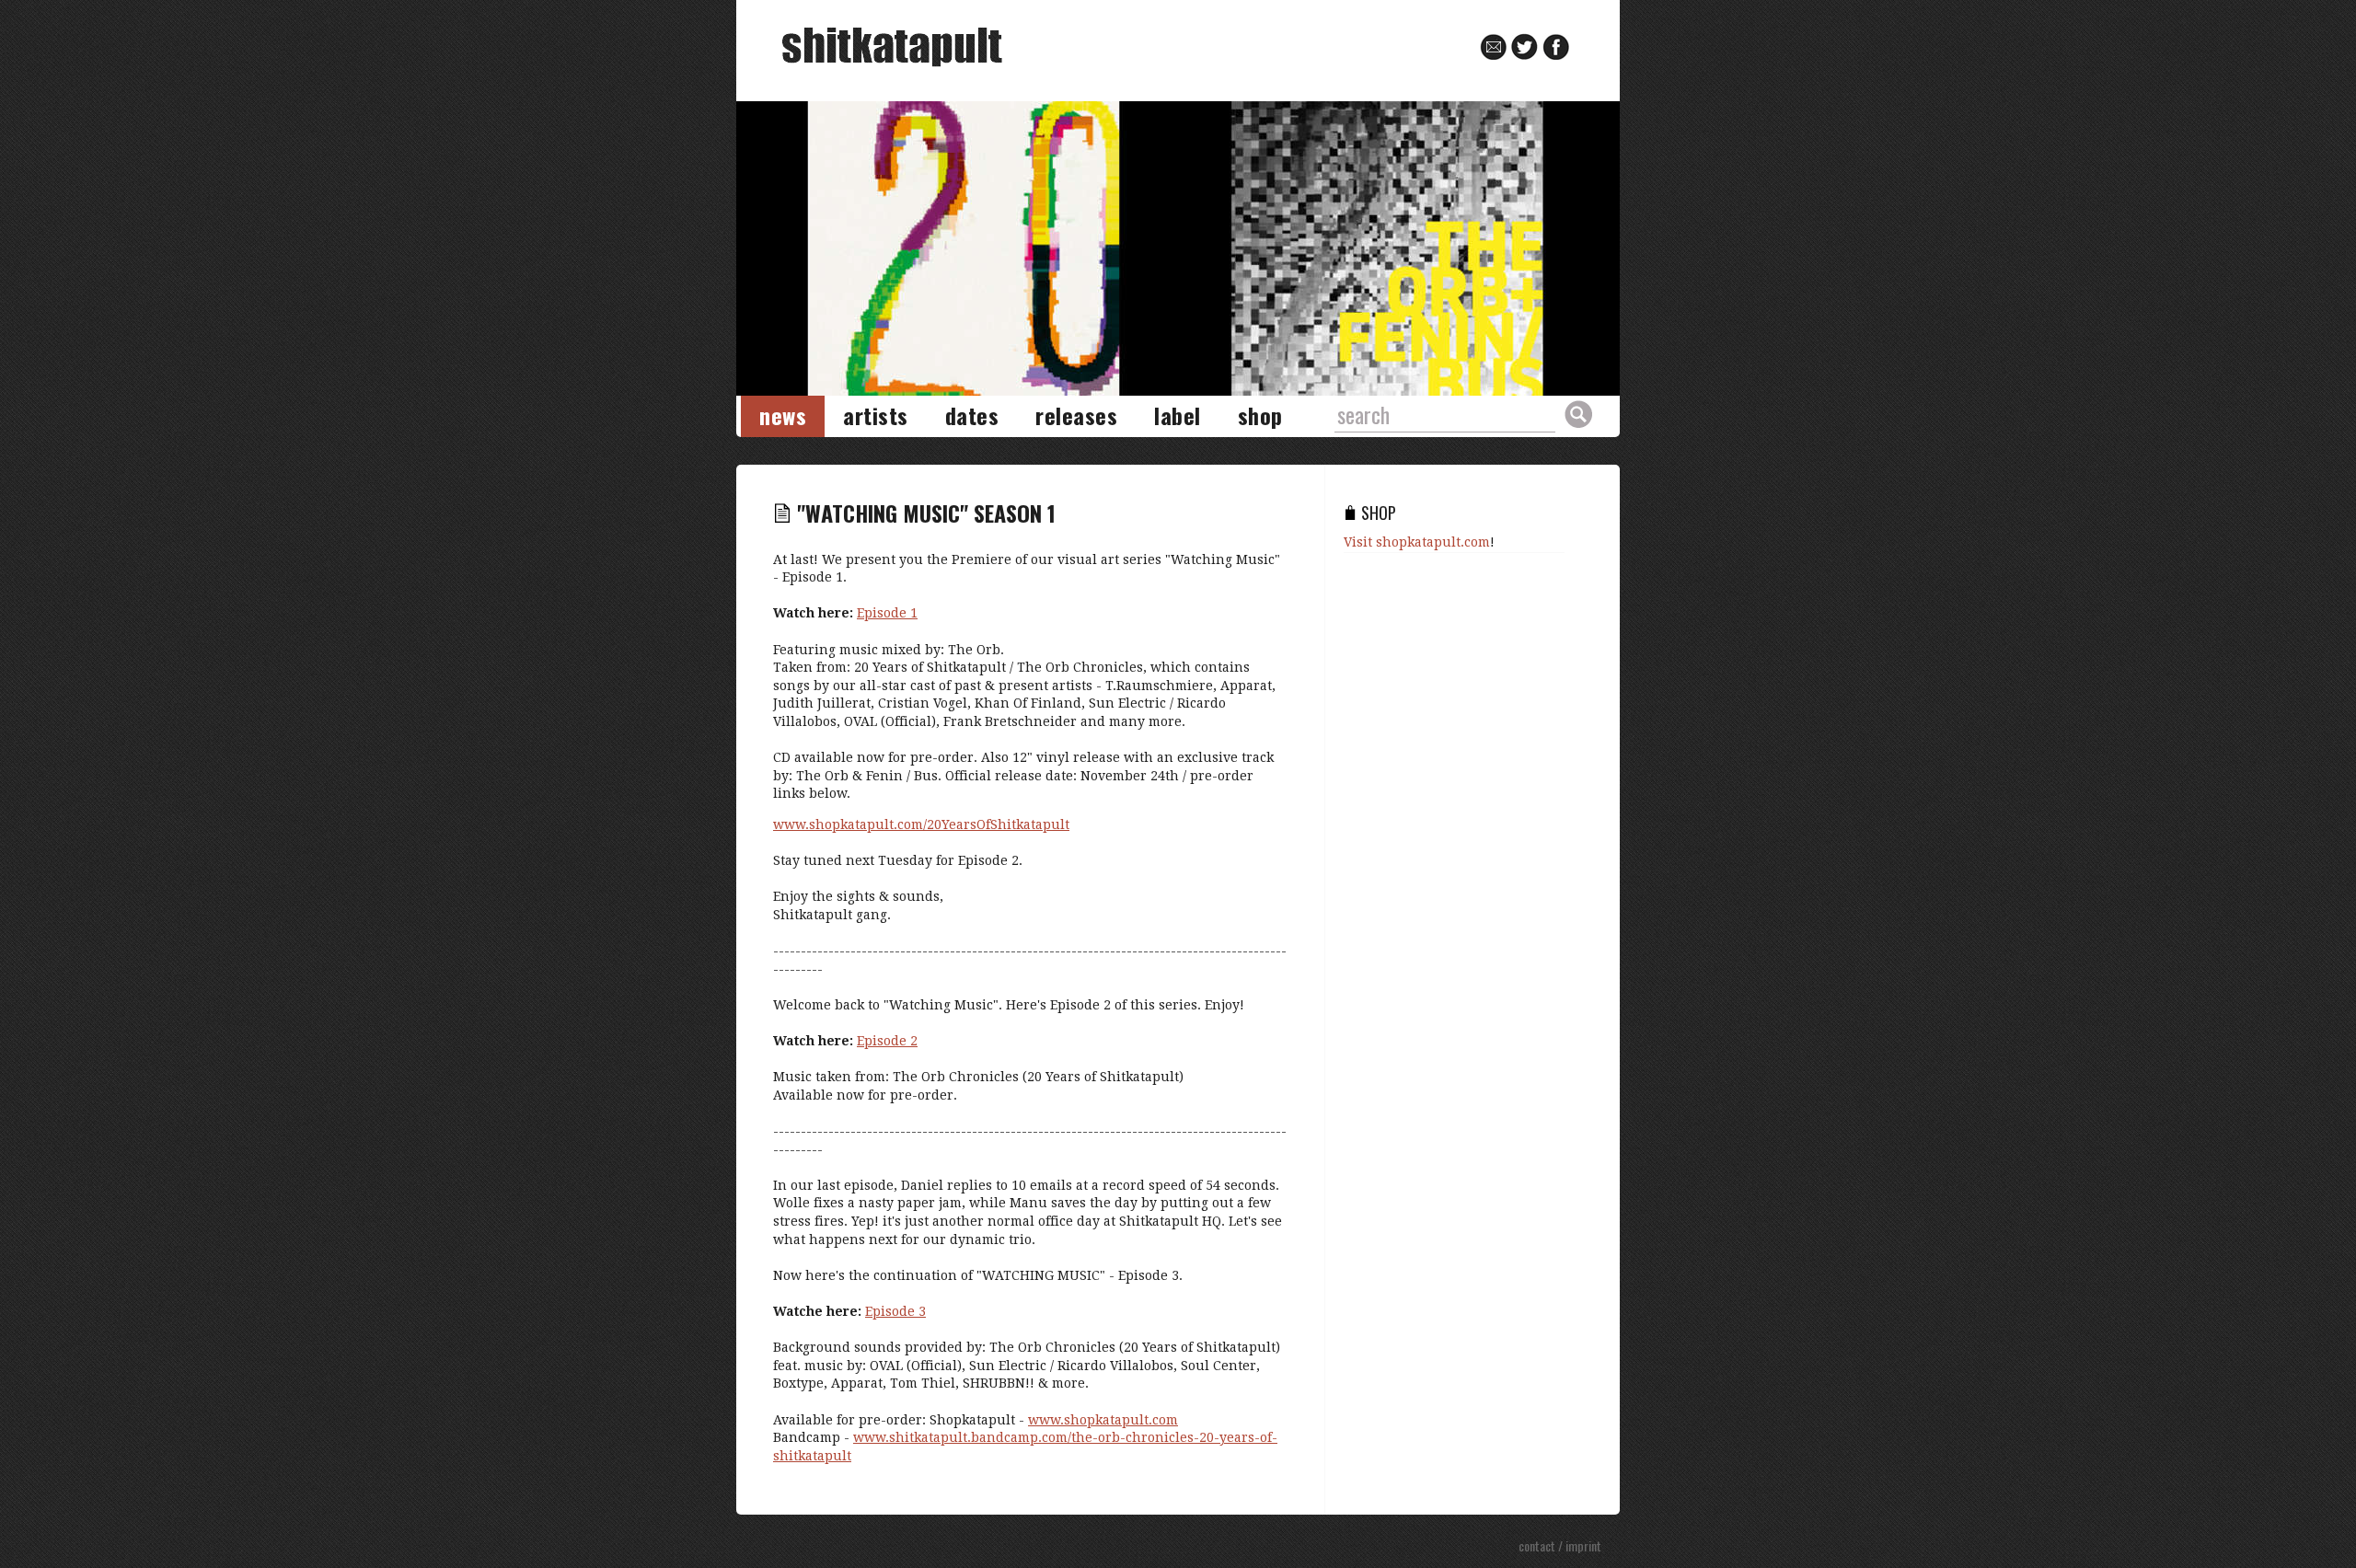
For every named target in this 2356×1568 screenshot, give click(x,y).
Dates (972, 415)
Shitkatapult (892, 47)
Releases (1076, 415)
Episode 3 (895, 1311)
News (783, 415)
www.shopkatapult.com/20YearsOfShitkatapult (921, 824)
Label (1178, 415)
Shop (1260, 415)
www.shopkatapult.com (1103, 1420)
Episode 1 (887, 613)
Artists (876, 415)
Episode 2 (887, 1041)
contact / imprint (1560, 1545)
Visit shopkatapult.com (1417, 542)
